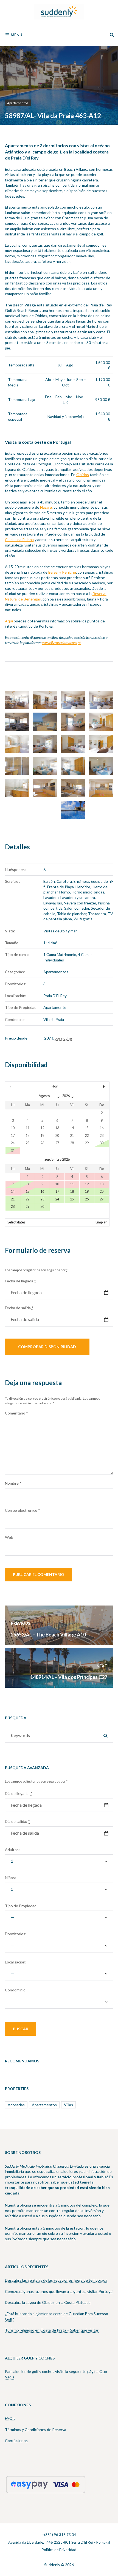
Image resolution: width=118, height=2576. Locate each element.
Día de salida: (17, 1821)
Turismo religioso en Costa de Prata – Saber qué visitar (52, 2330)
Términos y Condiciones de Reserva (36, 2430)
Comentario (16, 1413)
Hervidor (83, 887)
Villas (68, 2105)
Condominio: (16, 1990)
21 (13, 1199)
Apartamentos (18, 103)
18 (72, 1192)
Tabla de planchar (72, 914)
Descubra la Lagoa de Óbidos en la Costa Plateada (48, 2302)
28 (13, 1207)
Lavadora (51, 897)
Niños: (10, 1878)
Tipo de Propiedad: (21, 1906)
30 (42, 1207)
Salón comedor (77, 908)
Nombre (13, 1483)
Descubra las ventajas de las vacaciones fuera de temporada (56, 2280)
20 (102, 1192)
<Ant (21, 1086)
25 (72, 1199)
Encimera (81, 881)
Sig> (94, 1086)
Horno (65, 892)
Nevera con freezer (80, 903)
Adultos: (12, 1850)
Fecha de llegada (20, 1281)
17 (57, 1192)
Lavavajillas (53, 903)
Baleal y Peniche (62, 572)
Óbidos (83, 475)
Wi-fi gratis (83, 919)
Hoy (55, 1086)
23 (42, 1199)
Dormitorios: (16, 1934)
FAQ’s (10, 2418)
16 (42, 1192)
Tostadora (97, 914)
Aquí (9, 621)
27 (102, 1199)
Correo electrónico (23, 1510)
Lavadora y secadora (78, 897)
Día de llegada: (19, 1793)
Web (9, 1537)
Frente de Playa (61, 887)
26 (87, 1199)
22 (27, 1199)
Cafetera (64, 881)
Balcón (49, 881)
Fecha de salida (19, 1308)
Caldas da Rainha (19, 540)
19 (87, 1192)
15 (27, 1192)
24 (57, 1199)
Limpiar (101, 1222)
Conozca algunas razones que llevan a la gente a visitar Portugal (59, 2291)
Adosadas (16, 2105)
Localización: (16, 1962)
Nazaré (46, 507)
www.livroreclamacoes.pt (62, 643)
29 (27, 1207)
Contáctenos (16, 2440)
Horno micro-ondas (88, 892)
